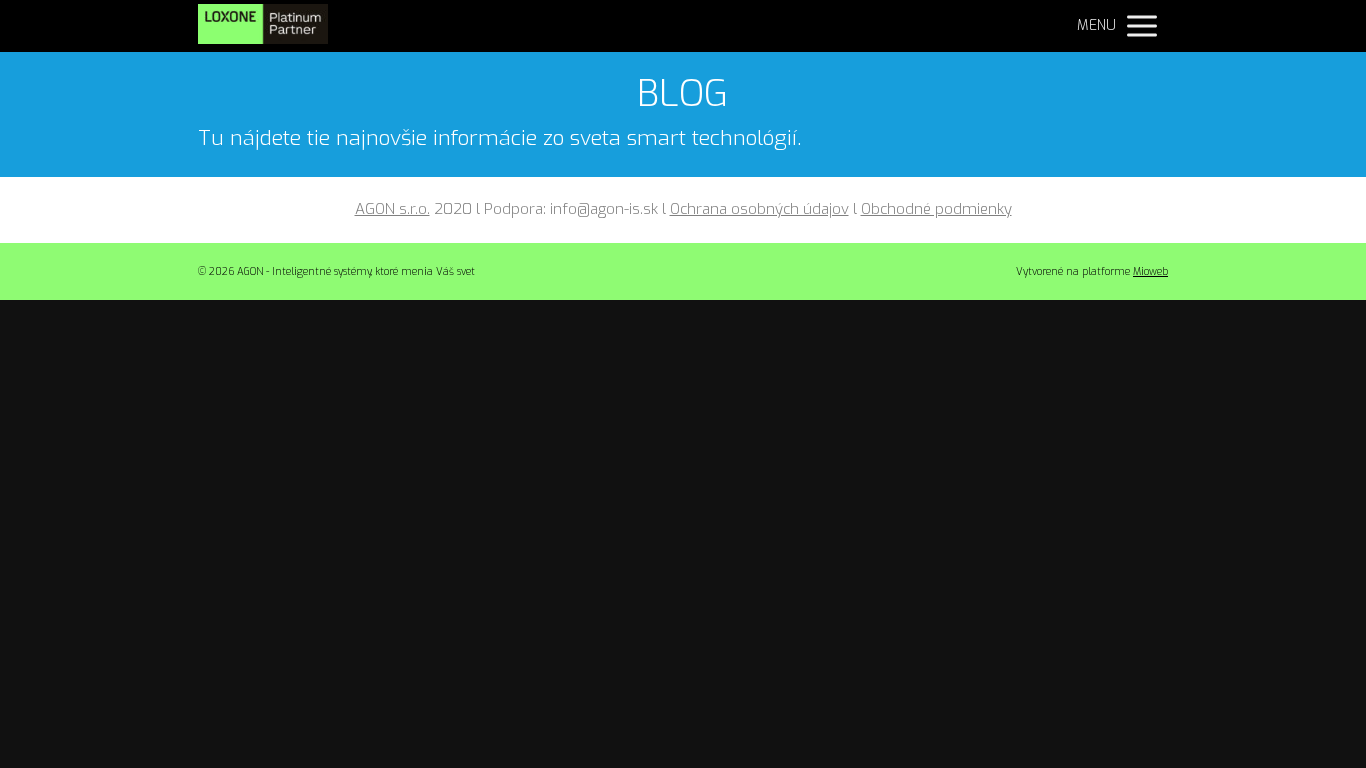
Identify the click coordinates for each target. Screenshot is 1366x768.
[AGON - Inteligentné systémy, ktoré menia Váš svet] (263, 26)
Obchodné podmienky (936, 209)
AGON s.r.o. (392, 209)
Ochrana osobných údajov (759, 209)
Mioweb (1150, 271)
